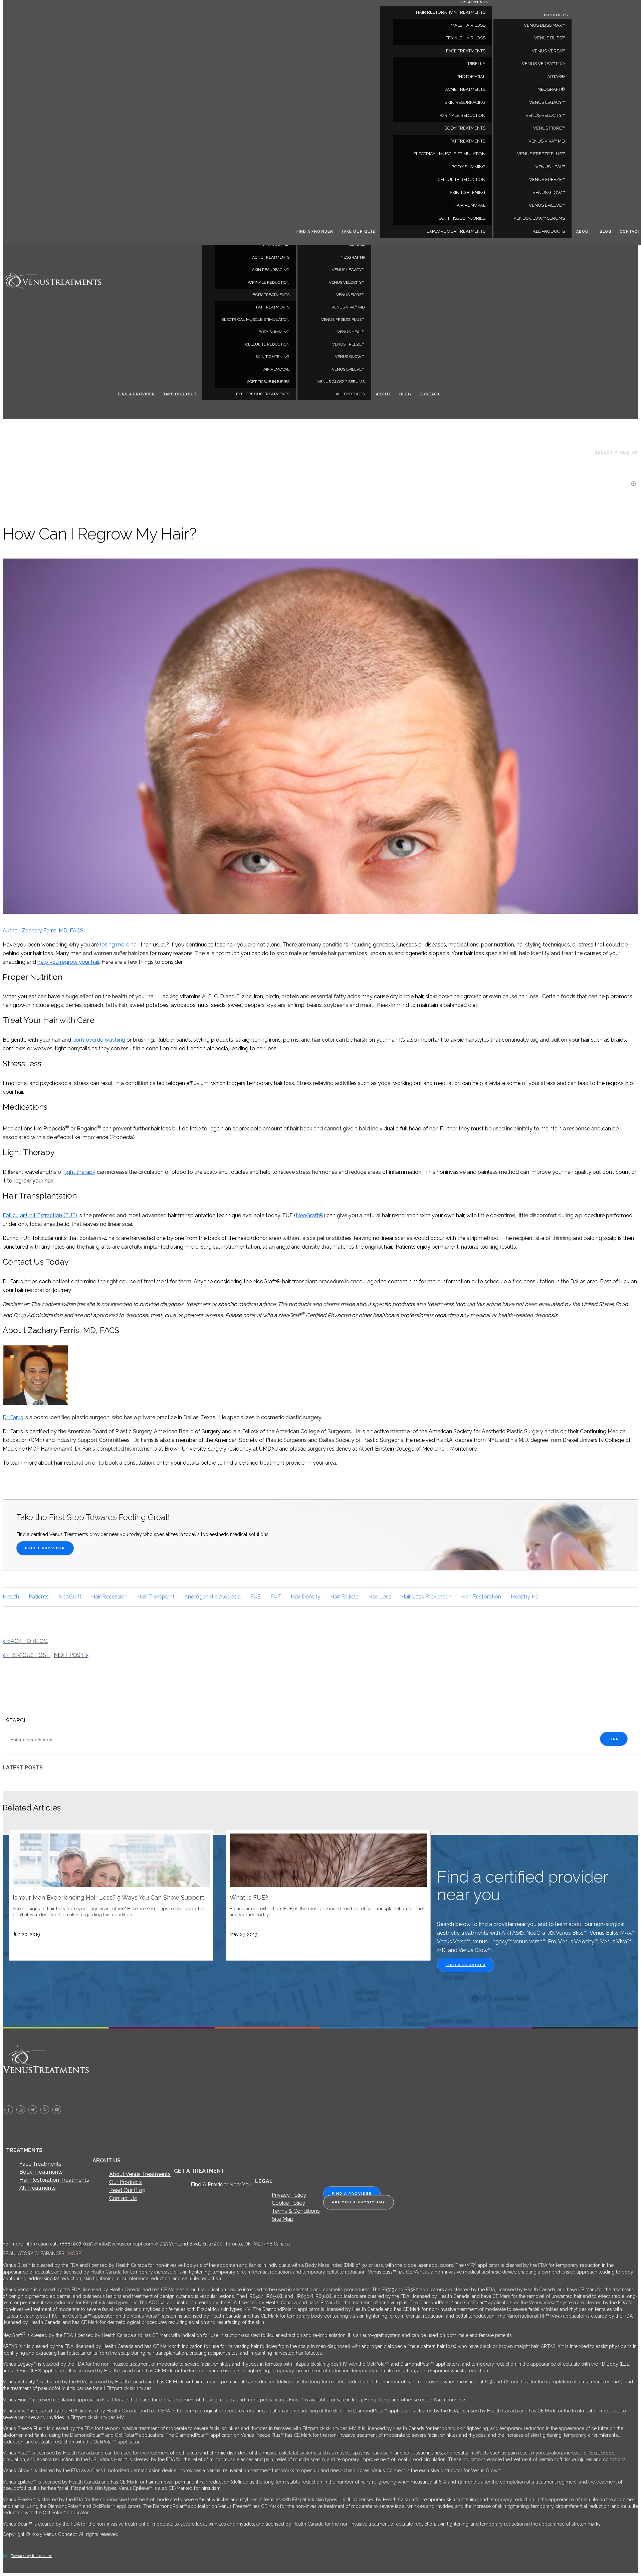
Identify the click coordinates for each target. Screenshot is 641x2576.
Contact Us (123, 2198)
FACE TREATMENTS (466, 51)
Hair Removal (275, 369)
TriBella (476, 64)
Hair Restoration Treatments (54, 2180)
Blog (405, 394)
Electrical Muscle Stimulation (256, 319)
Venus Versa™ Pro (543, 64)
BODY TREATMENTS (271, 295)
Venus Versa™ (548, 51)
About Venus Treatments (140, 2174)
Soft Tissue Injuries (268, 382)
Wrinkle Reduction (269, 282)
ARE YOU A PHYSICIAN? (359, 2202)
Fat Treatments (273, 307)
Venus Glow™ (350, 357)
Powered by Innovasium (32, 2556)
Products (556, 15)
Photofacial (276, 245)
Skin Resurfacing (271, 270)
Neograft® (353, 257)
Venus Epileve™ (348, 369)
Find (614, 1739)
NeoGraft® (310, 1215)
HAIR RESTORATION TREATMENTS (451, 12)
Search (17, 1721)
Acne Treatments (271, 257)
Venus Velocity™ (347, 282)
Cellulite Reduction (267, 344)
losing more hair (120, 945)
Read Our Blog (127, 2190)
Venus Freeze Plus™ (343, 319)
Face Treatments (40, 2164)
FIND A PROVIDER (45, 1548)
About (384, 394)
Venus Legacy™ (348, 270)
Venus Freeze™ (348, 344)
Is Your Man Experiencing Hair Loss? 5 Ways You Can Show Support (109, 1897)
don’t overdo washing (99, 1040)
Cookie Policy (288, 2203)
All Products (350, 394)
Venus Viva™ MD (348, 307)
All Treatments (38, 2188)
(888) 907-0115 (76, 2244)
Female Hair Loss (465, 38)
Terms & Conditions (296, 2211)
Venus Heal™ (351, 332)
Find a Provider (137, 394)
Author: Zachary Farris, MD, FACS (43, 931)
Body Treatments (41, 2172)
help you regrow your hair (68, 962)
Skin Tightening (272, 357)
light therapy (80, 1172)
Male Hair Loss (468, 25)
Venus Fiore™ (350, 295)
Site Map (283, 2219)
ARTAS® (357, 245)
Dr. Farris (13, 1417)
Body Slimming (274, 332)
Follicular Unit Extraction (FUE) (40, 1215)
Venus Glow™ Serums (341, 382)
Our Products (126, 2182)
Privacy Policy (289, 2195)
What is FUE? (249, 1897)
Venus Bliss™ (550, 38)
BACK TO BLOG (25, 1641)
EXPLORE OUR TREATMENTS (263, 394)
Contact (430, 394)
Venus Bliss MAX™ (544, 25)
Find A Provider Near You (221, 2185)
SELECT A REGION (616, 453)
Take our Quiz (180, 394)
